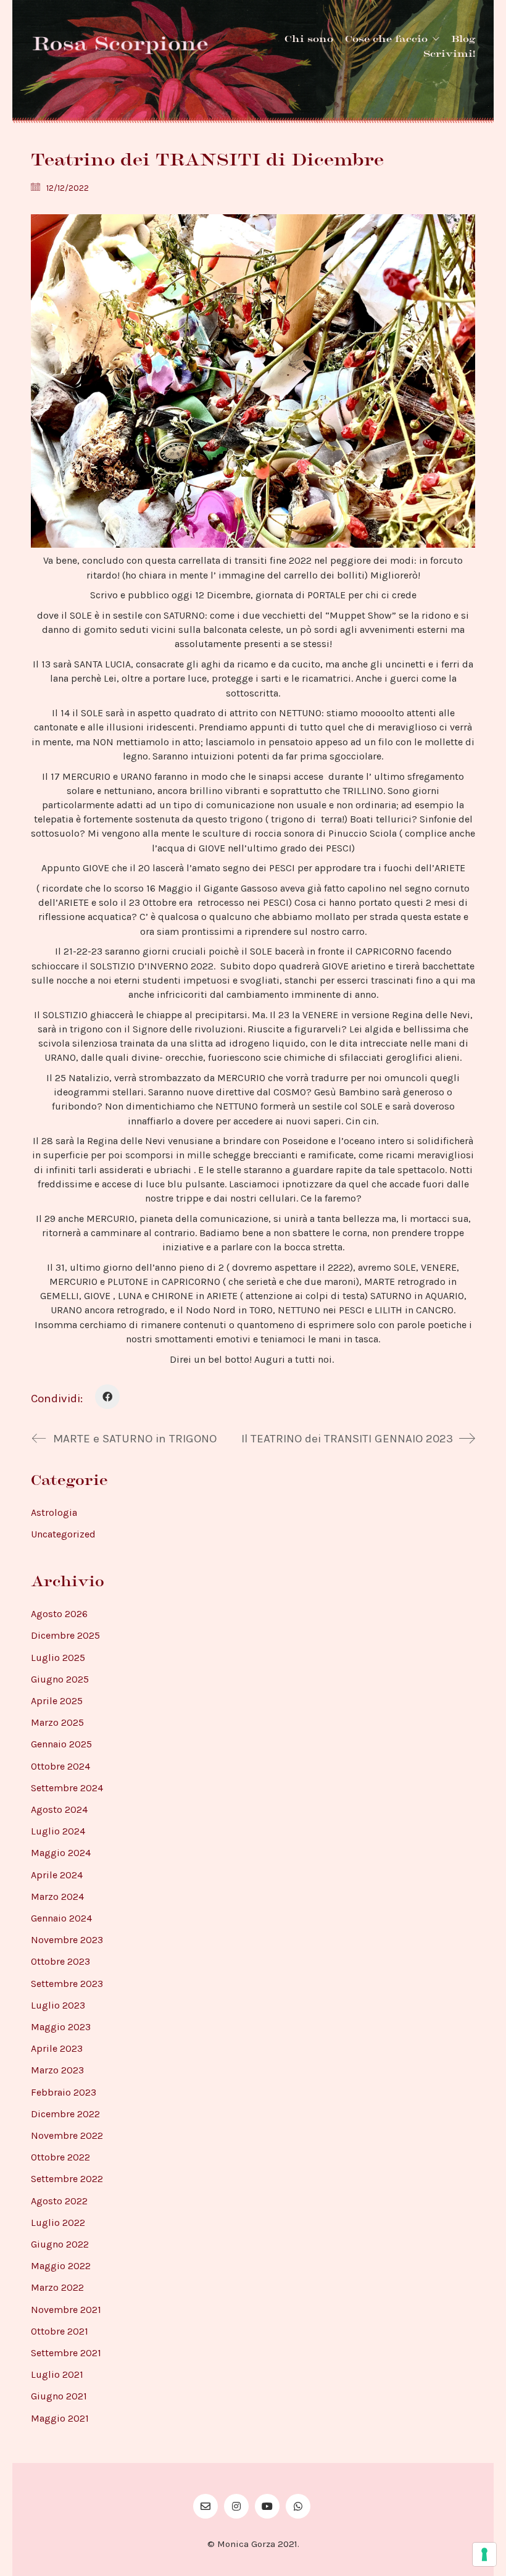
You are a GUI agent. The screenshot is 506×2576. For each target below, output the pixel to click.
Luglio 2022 (58, 2223)
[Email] (205, 2506)
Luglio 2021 (57, 2374)
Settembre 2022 (67, 2179)
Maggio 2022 (61, 2266)
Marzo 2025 (57, 1722)
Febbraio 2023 (64, 2092)
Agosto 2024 (59, 1809)
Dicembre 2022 (65, 2114)
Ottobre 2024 (60, 1766)
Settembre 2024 (67, 1788)
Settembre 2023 (67, 1984)
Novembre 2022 (67, 2135)
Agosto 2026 (59, 1614)
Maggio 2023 (61, 2027)
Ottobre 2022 (60, 2157)
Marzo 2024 (57, 1896)
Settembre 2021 (66, 2353)
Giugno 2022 (60, 2244)
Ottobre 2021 (60, 2331)
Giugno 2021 (59, 2396)
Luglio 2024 (58, 1831)
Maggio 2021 (60, 2418)
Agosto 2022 (59, 2201)
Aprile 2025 (57, 1701)
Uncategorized (63, 1534)
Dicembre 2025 (65, 1635)
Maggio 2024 (61, 1853)
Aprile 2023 (57, 2048)
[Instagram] (236, 2506)
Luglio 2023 (58, 2005)
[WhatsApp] (298, 2506)
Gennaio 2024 (61, 1918)
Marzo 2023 (57, 2070)
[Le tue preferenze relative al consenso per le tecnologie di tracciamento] (484, 2554)
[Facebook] (107, 1397)
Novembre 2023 (67, 1940)
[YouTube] (267, 2506)
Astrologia (54, 1512)
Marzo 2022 (57, 2287)
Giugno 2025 (60, 1679)
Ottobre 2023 (60, 1961)
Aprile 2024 (57, 1875)
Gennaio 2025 (61, 1744)
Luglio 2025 (58, 1658)
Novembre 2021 (66, 2310)
